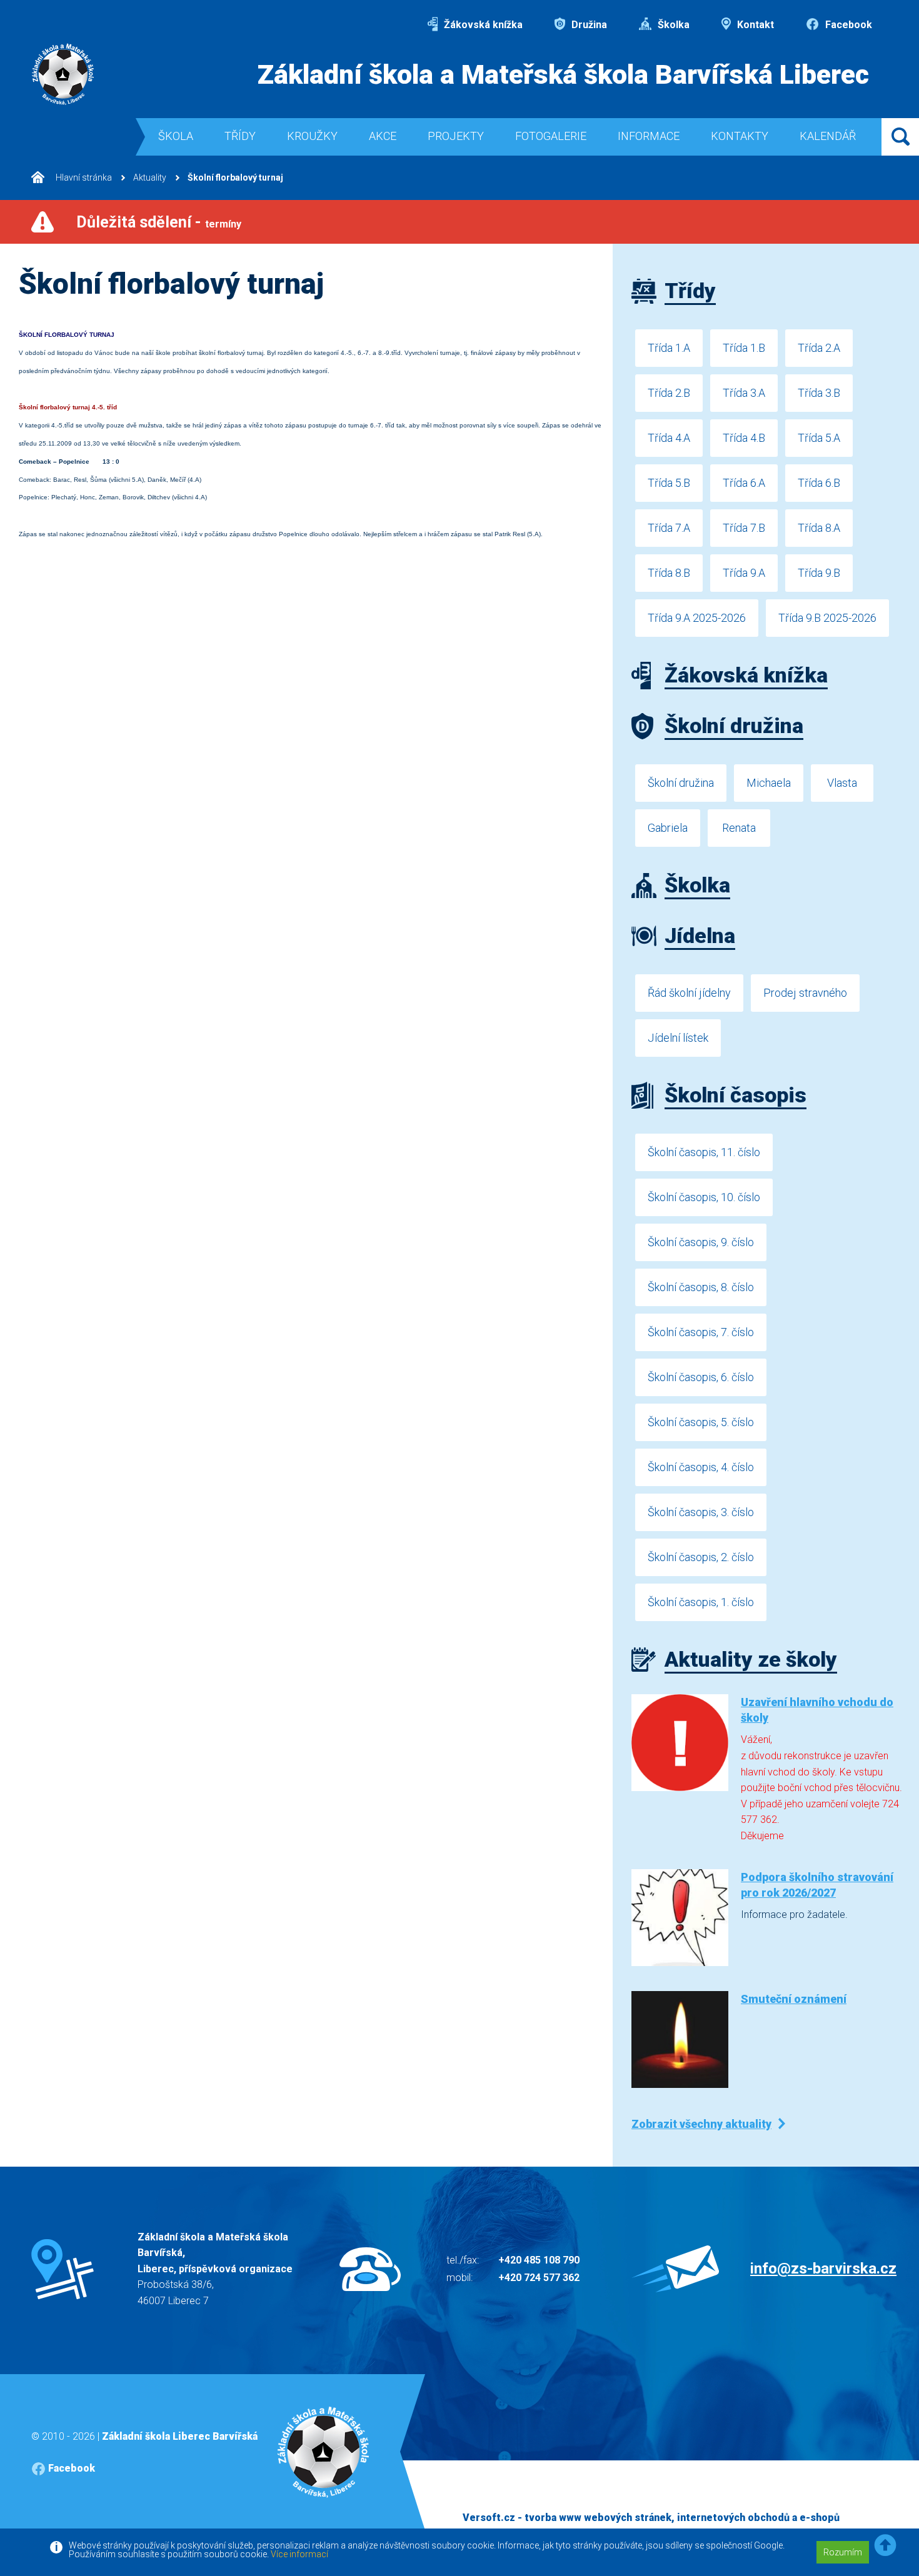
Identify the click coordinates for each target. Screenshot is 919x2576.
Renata (739, 828)
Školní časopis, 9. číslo (701, 1242)
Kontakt (754, 25)
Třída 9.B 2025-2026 (827, 618)
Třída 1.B (744, 348)
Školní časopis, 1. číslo (701, 1602)
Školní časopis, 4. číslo (701, 1467)
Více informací (299, 2554)
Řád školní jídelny (689, 993)
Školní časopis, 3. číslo (701, 1512)
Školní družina (681, 783)
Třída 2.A (819, 348)
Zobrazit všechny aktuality (701, 2124)
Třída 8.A (819, 528)
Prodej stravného (805, 993)
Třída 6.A (744, 483)
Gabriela (668, 828)
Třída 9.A (744, 573)
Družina (588, 25)
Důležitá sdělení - (159, 222)
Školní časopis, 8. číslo (701, 1287)
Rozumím (843, 2552)
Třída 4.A (669, 438)
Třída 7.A (669, 528)
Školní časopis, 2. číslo (701, 1557)
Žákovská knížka (482, 25)
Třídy (240, 136)
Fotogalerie (551, 136)
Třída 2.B (669, 393)
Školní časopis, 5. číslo (701, 1422)
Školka (672, 25)
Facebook (847, 25)
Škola (176, 136)
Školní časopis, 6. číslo (701, 1377)
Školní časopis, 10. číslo (704, 1197)
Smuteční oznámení (794, 1999)
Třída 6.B (819, 483)
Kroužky (312, 136)
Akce (383, 136)
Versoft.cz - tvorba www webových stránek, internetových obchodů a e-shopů (651, 2518)
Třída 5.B (669, 483)
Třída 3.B (819, 393)
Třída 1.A (669, 348)
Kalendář (828, 136)
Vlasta (842, 783)
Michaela (769, 783)
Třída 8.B (669, 573)
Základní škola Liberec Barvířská (180, 2436)
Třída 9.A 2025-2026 (697, 618)
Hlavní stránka (83, 177)
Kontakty (740, 136)
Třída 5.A (819, 438)
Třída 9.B (819, 573)
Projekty (456, 136)
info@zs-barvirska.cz (823, 2269)
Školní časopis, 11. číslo (704, 1152)
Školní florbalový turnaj (235, 177)
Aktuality (150, 177)
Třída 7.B (744, 528)
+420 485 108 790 (539, 2260)
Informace (649, 136)
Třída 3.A (744, 393)
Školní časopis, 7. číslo (701, 1332)
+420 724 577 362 (539, 2278)
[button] (885, 2546)
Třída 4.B (744, 438)
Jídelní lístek (678, 1038)
